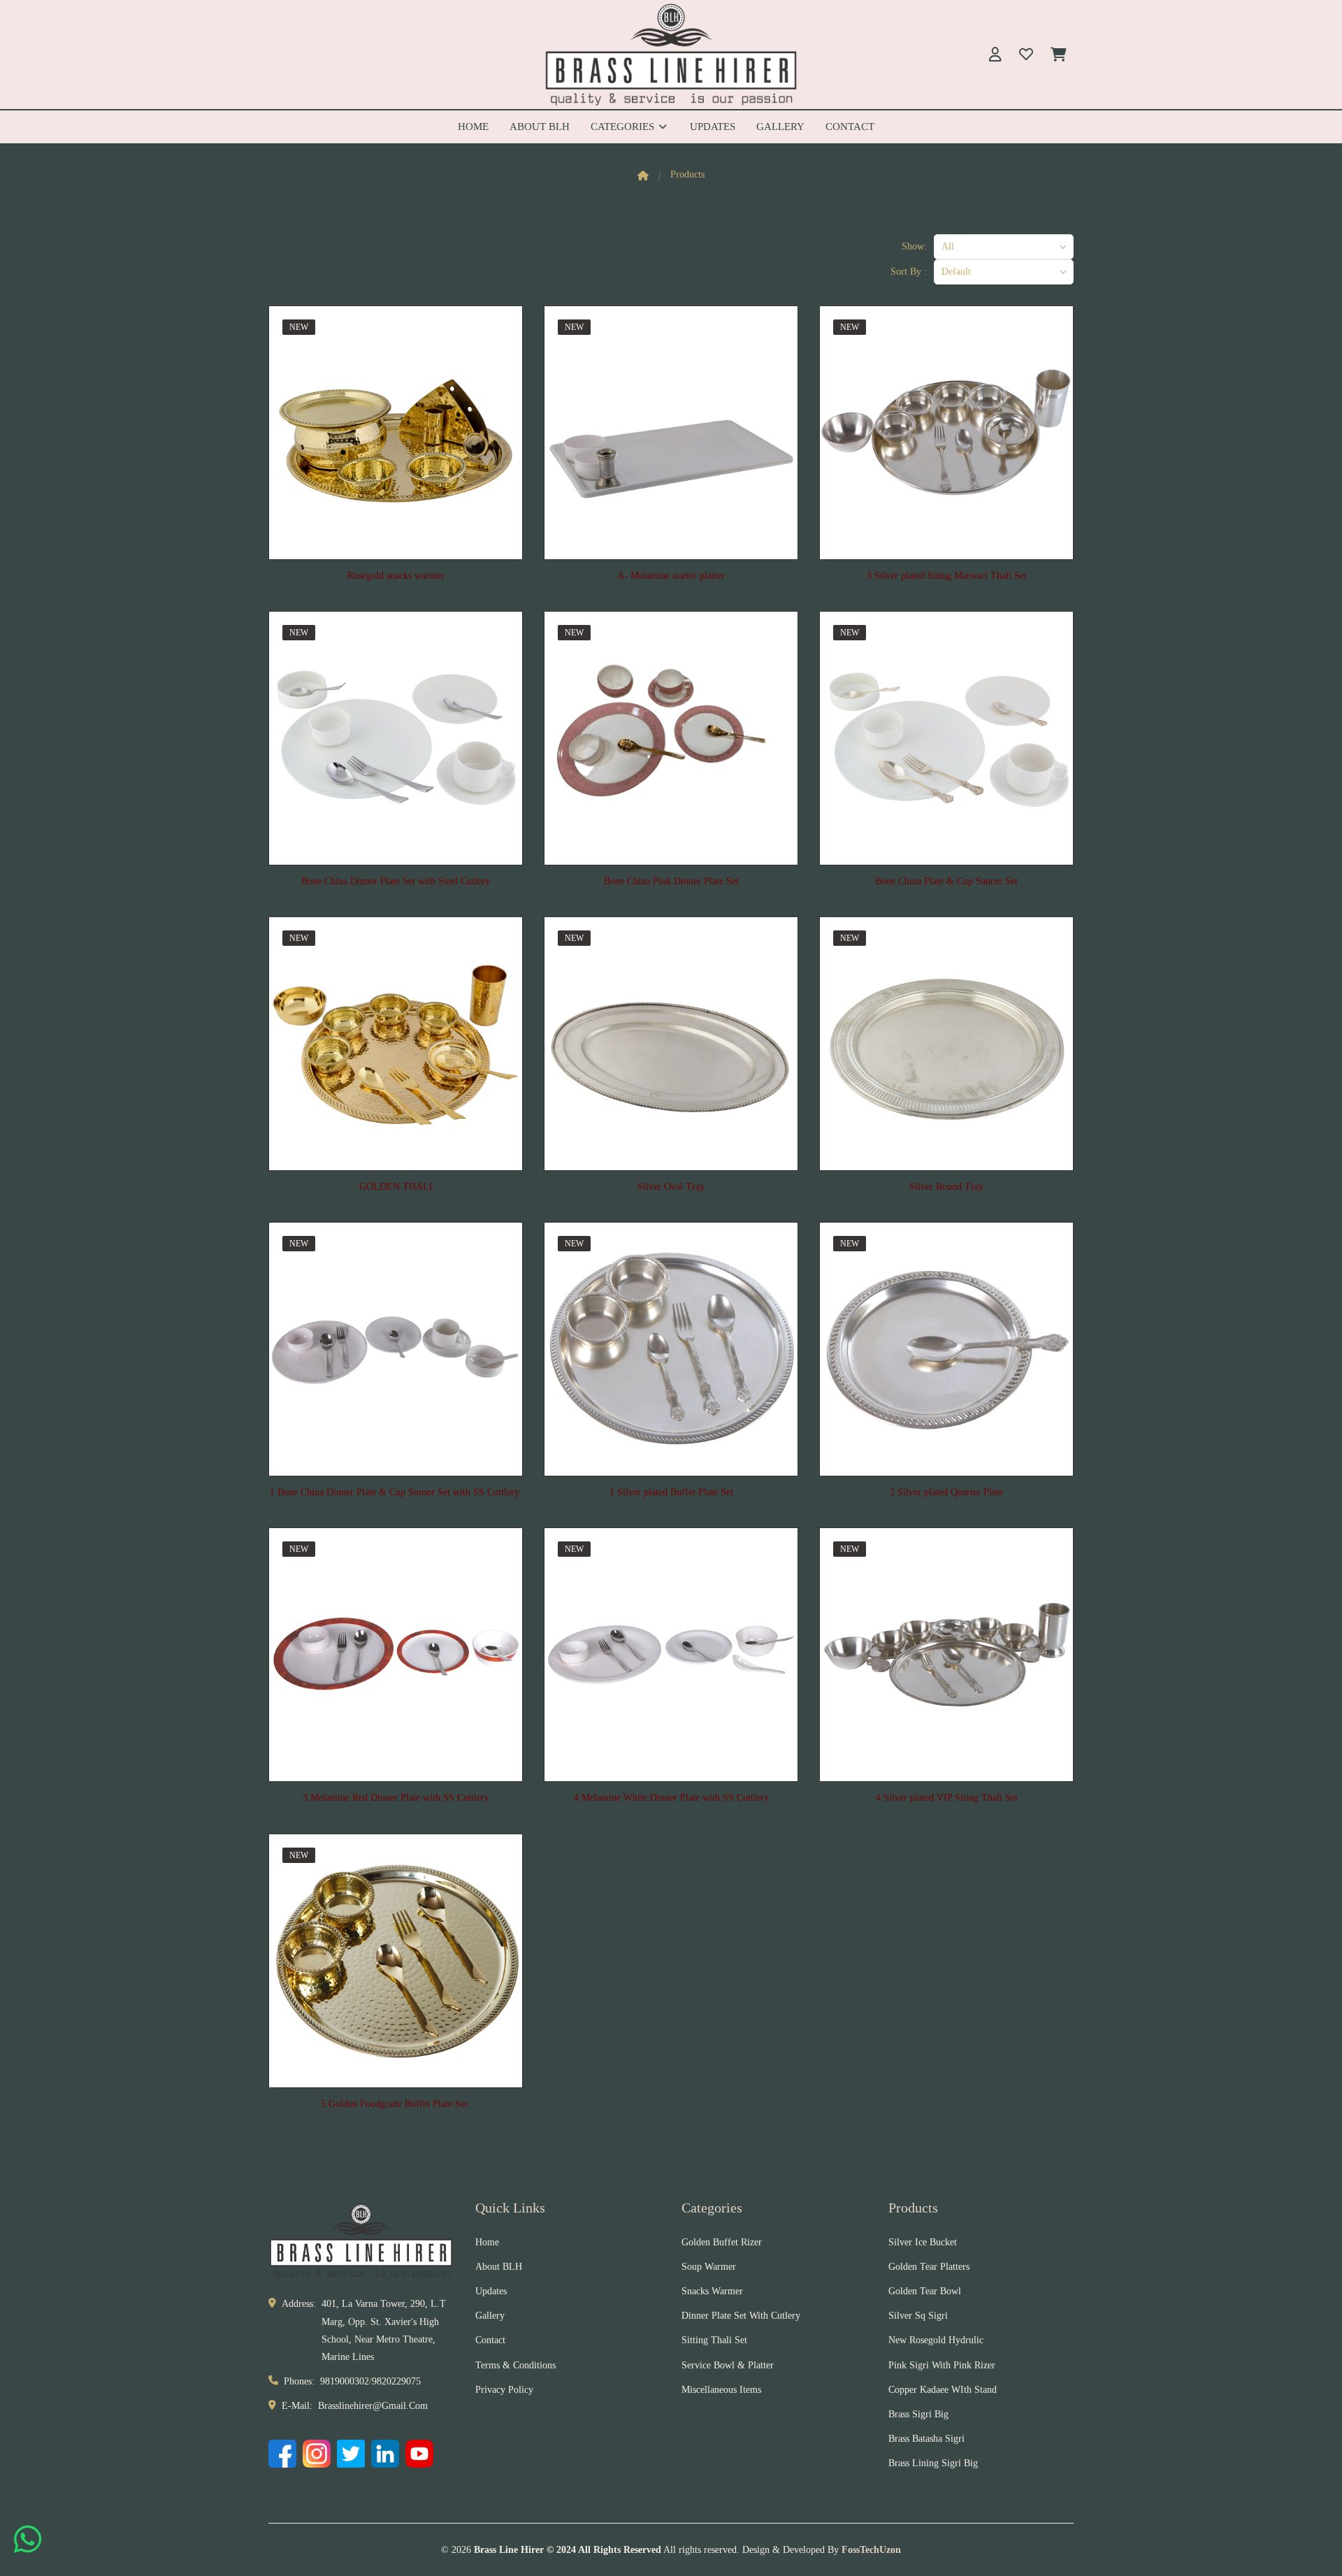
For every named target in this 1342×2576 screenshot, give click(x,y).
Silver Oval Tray (671, 1187)
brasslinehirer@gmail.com (373, 2406)
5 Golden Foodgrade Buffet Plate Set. (396, 2104)
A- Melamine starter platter (671, 576)
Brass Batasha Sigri (926, 2439)
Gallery (780, 127)
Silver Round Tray (946, 1187)
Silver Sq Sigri (918, 2316)
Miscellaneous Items (721, 2390)
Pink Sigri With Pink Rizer (942, 2365)
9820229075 (396, 2381)
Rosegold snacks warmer (396, 576)
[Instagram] (317, 2454)
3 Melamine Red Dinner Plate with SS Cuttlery (396, 1798)
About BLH (540, 127)
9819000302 (345, 2381)
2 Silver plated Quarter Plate (946, 1492)
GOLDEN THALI (396, 1187)
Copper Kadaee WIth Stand (943, 2390)
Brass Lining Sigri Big (933, 2463)
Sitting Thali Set (714, 2340)
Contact (850, 127)
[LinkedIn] (385, 2454)
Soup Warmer (709, 2267)
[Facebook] (282, 2454)
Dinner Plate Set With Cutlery (741, 2316)
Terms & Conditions (515, 2365)
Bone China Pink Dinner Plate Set (671, 881)
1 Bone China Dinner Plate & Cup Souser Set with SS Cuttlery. (396, 1492)
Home (473, 127)
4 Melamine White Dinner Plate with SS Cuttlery (671, 1798)
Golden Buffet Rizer (722, 2242)
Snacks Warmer (712, 2291)
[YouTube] (419, 2454)
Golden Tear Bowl (925, 2291)
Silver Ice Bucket (923, 2242)
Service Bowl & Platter (728, 2365)
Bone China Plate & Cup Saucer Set (946, 881)
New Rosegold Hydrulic (936, 2340)
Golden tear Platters (929, 2267)
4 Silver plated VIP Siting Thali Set (947, 1798)
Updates (713, 127)
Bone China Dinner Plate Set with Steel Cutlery (396, 881)
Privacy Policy (504, 2390)
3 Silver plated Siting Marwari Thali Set (947, 576)
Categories (624, 127)
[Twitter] (351, 2454)
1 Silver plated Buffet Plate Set (671, 1492)
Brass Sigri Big (918, 2414)
